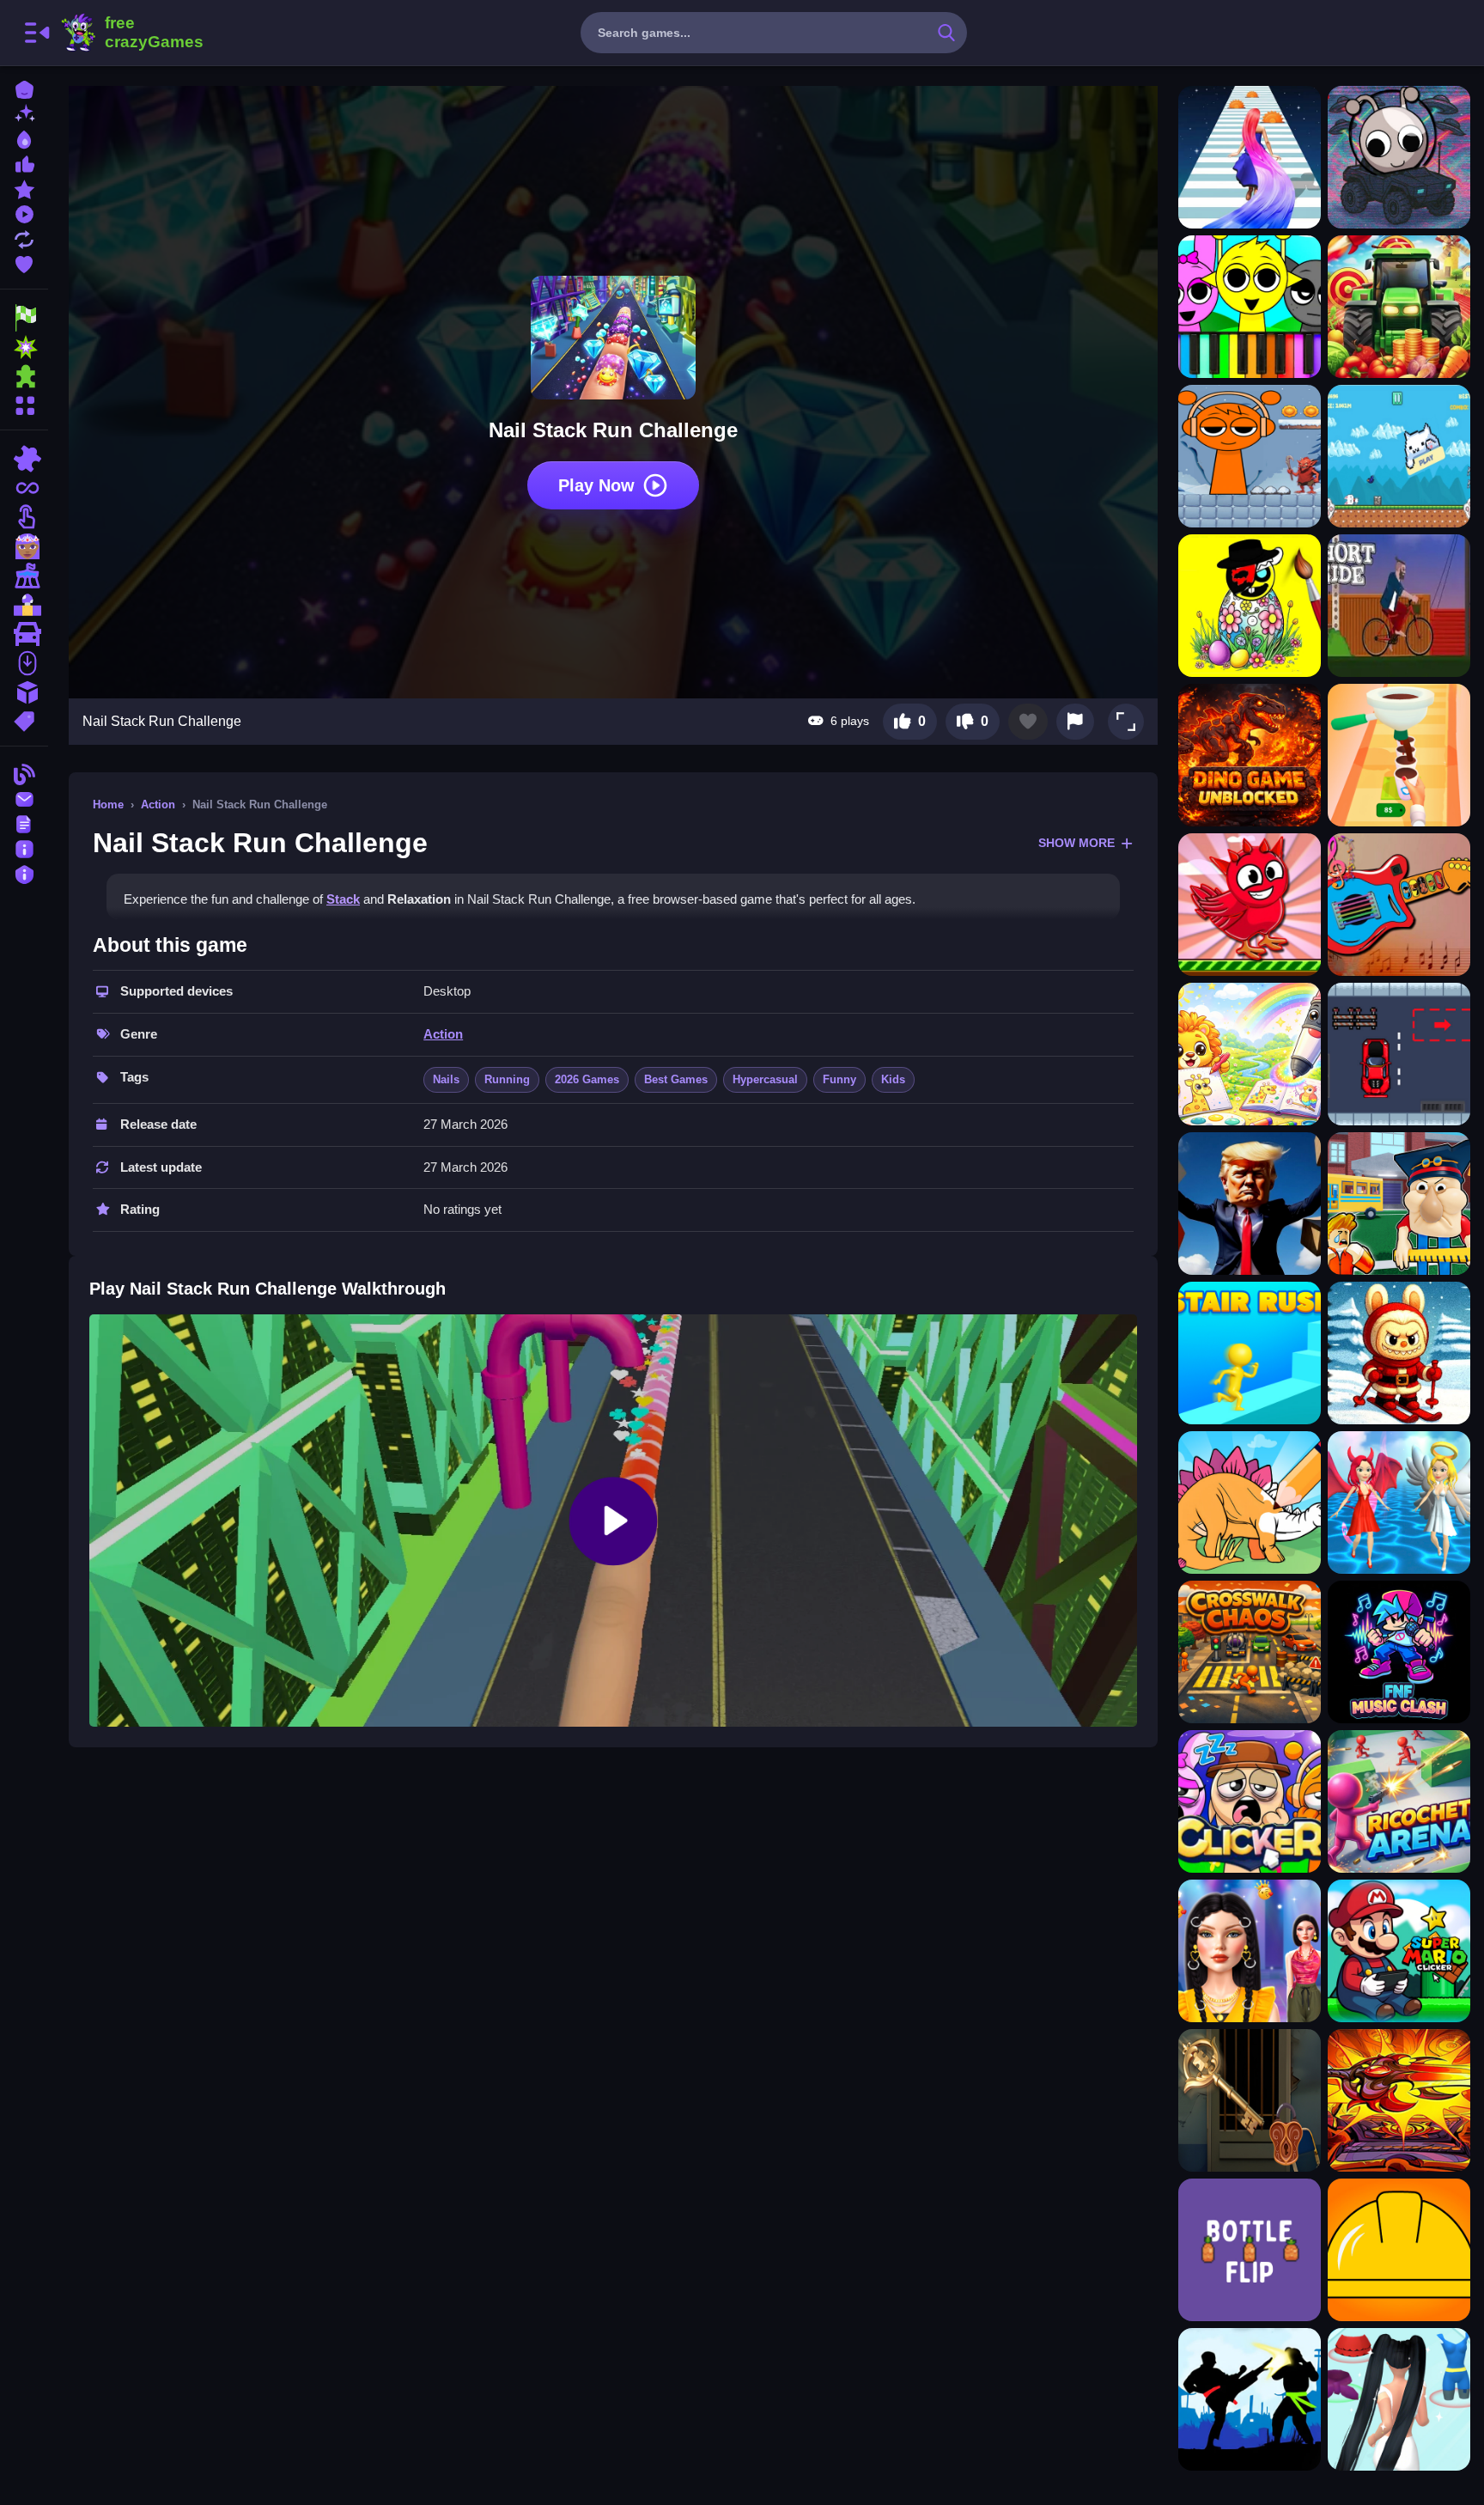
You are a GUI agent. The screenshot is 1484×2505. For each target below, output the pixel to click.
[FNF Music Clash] (1399, 1652)
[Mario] (24, 605)
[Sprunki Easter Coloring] (1250, 606)
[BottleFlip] (1250, 2250)
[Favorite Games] (24, 262)
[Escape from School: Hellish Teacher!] (1399, 1204)
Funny (839, 1079)
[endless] (24, 488)
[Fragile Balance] (1399, 2250)
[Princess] (24, 546)
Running (507, 1079)
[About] (24, 847)
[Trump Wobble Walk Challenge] (1250, 1204)
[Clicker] (24, 517)
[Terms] (24, 823)
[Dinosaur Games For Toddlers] (1250, 1502)
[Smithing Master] (1399, 2100)
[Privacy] (24, 872)
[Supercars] (24, 634)
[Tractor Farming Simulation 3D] (1399, 307)
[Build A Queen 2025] (1399, 2399)
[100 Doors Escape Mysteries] (1250, 2100)
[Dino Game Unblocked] (1250, 755)
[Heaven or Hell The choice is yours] (1399, 1502)
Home (108, 805)
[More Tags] (24, 719)
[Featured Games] (24, 188)
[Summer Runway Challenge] (1250, 1951)
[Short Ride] (1399, 606)
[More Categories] (24, 403)
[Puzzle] (24, 459)
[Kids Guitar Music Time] (1399, 905)
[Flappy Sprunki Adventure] (1250, 905)
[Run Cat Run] (1399, 456)
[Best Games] (24, 138)
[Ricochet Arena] (1399, 1801)
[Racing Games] (24, 318)
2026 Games (587, 1079)
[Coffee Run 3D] (1399, 755)
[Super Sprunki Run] (1250, 456)
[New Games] (24, 113)
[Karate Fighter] (1250, 2399)
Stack (343, 899)
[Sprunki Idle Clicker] (1250, 1801)
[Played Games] (24, 213)
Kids (893, 1079)
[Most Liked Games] (24, 163)
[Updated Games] (24, 238)
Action (158, 805)
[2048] (24, 692)
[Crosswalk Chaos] (1250, 1652)
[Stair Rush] (1250, 1353)
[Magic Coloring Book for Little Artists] (1250, 1054)
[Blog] (24, 773)
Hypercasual (765, 1079)
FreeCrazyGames (131, 33)
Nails (446, 1079)
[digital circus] (24, 576)
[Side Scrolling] (24, 663)
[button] (1126, 722)
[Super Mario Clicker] (1399, 1951)
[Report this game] (1075, 722)
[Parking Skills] (1399, 1054)
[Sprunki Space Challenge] (1399, 157)
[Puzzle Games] (24, 376)
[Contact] (24, 798)
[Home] (24, 88)
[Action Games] (24, 347)
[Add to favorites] (1028, 722)
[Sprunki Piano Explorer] (1250, 307)
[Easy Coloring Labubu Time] (1399, 1353)
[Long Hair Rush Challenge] (1250, 157)
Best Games (676, 1079)
